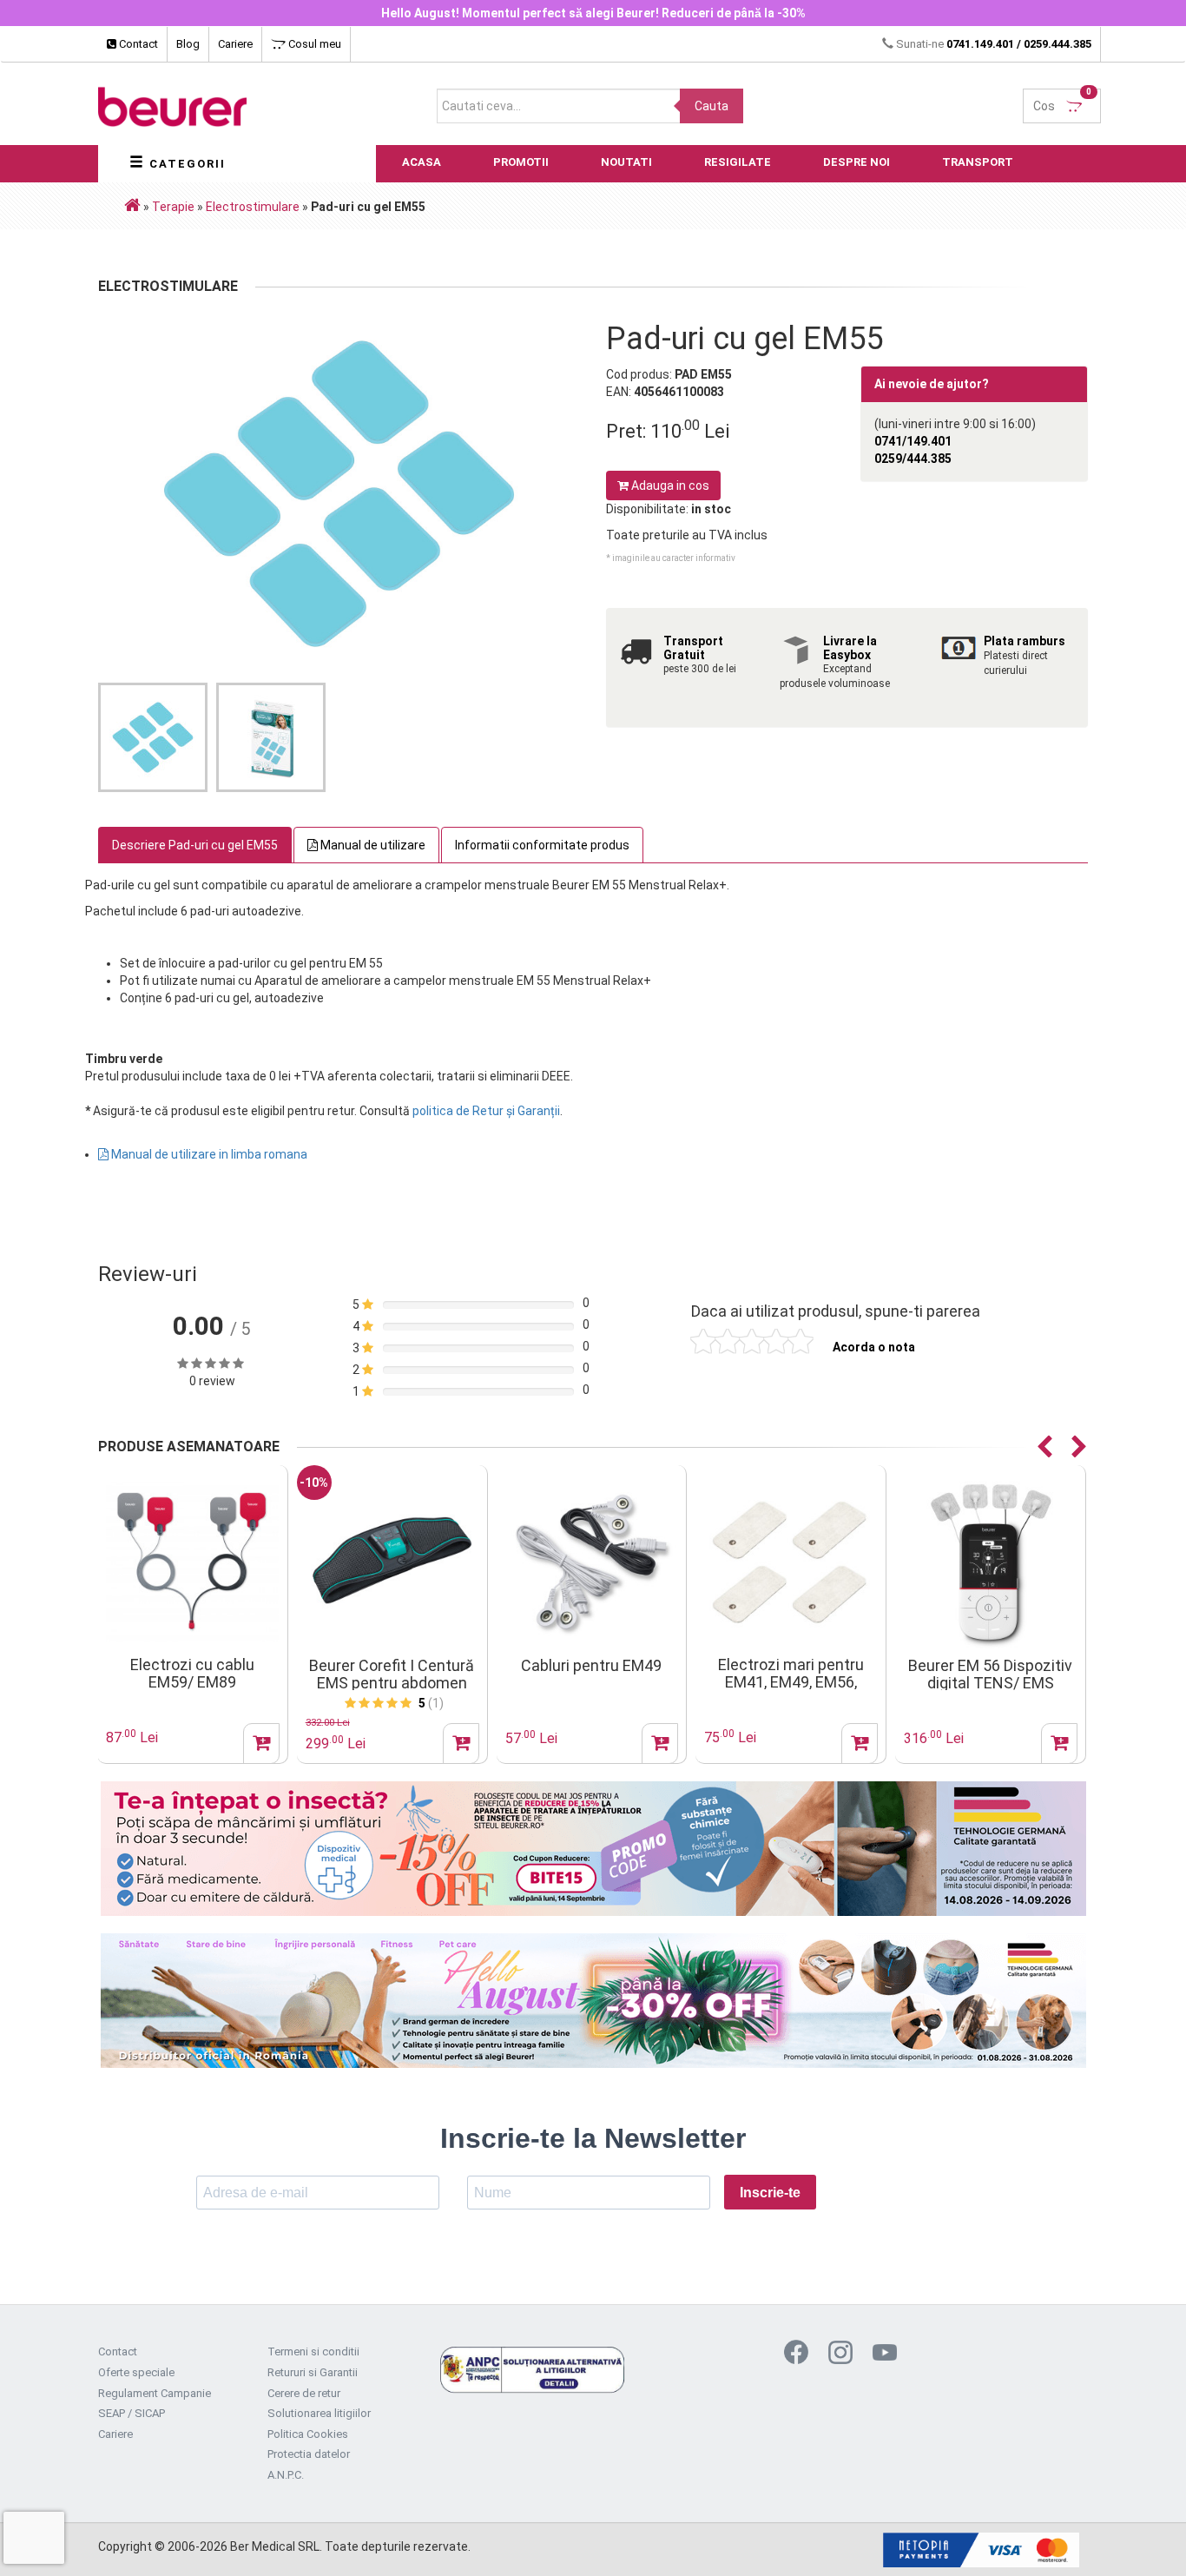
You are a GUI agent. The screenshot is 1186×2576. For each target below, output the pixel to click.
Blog (188, 44)
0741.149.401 (980, 44)
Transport (978, 162)
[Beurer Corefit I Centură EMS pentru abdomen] (392, 1561)
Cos (1062, 101)
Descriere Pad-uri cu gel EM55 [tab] (195, 845)
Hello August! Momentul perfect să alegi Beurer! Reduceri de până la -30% (593, 13)
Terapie (173, 207)
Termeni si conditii (313, 2351)
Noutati (626, 162)
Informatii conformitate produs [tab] (542, 845)
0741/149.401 (913, 441)
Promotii (521, 162)
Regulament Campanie (155, 2393)
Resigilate (738, 162)
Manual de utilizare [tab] (372, 845)
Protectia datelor (309, 2454)
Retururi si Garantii (313, 2372)
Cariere (235, 44)
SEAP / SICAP (132, 2413)
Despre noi (857, 162)
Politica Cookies (308, 2434)
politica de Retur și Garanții (486, 1111)
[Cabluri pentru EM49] (592, 1561)
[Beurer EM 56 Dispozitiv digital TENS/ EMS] (990, 1561)
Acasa (422, 162)
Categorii (185, 164)
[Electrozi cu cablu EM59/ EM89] (192, 1561)
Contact (137, 44)
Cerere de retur (304, 2393)
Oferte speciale (136, 2372)
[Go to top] (1138, 2537)
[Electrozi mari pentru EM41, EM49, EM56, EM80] (791, 1561)
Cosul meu (313, 44)
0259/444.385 (913, 459)
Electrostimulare (253, 207)
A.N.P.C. (286, 2475)
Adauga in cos (669, 485)
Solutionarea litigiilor (319, 2413)
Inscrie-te (770, 2193)
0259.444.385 (1058, 44)
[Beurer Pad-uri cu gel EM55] (339, 494)
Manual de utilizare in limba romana (208, 1154)
